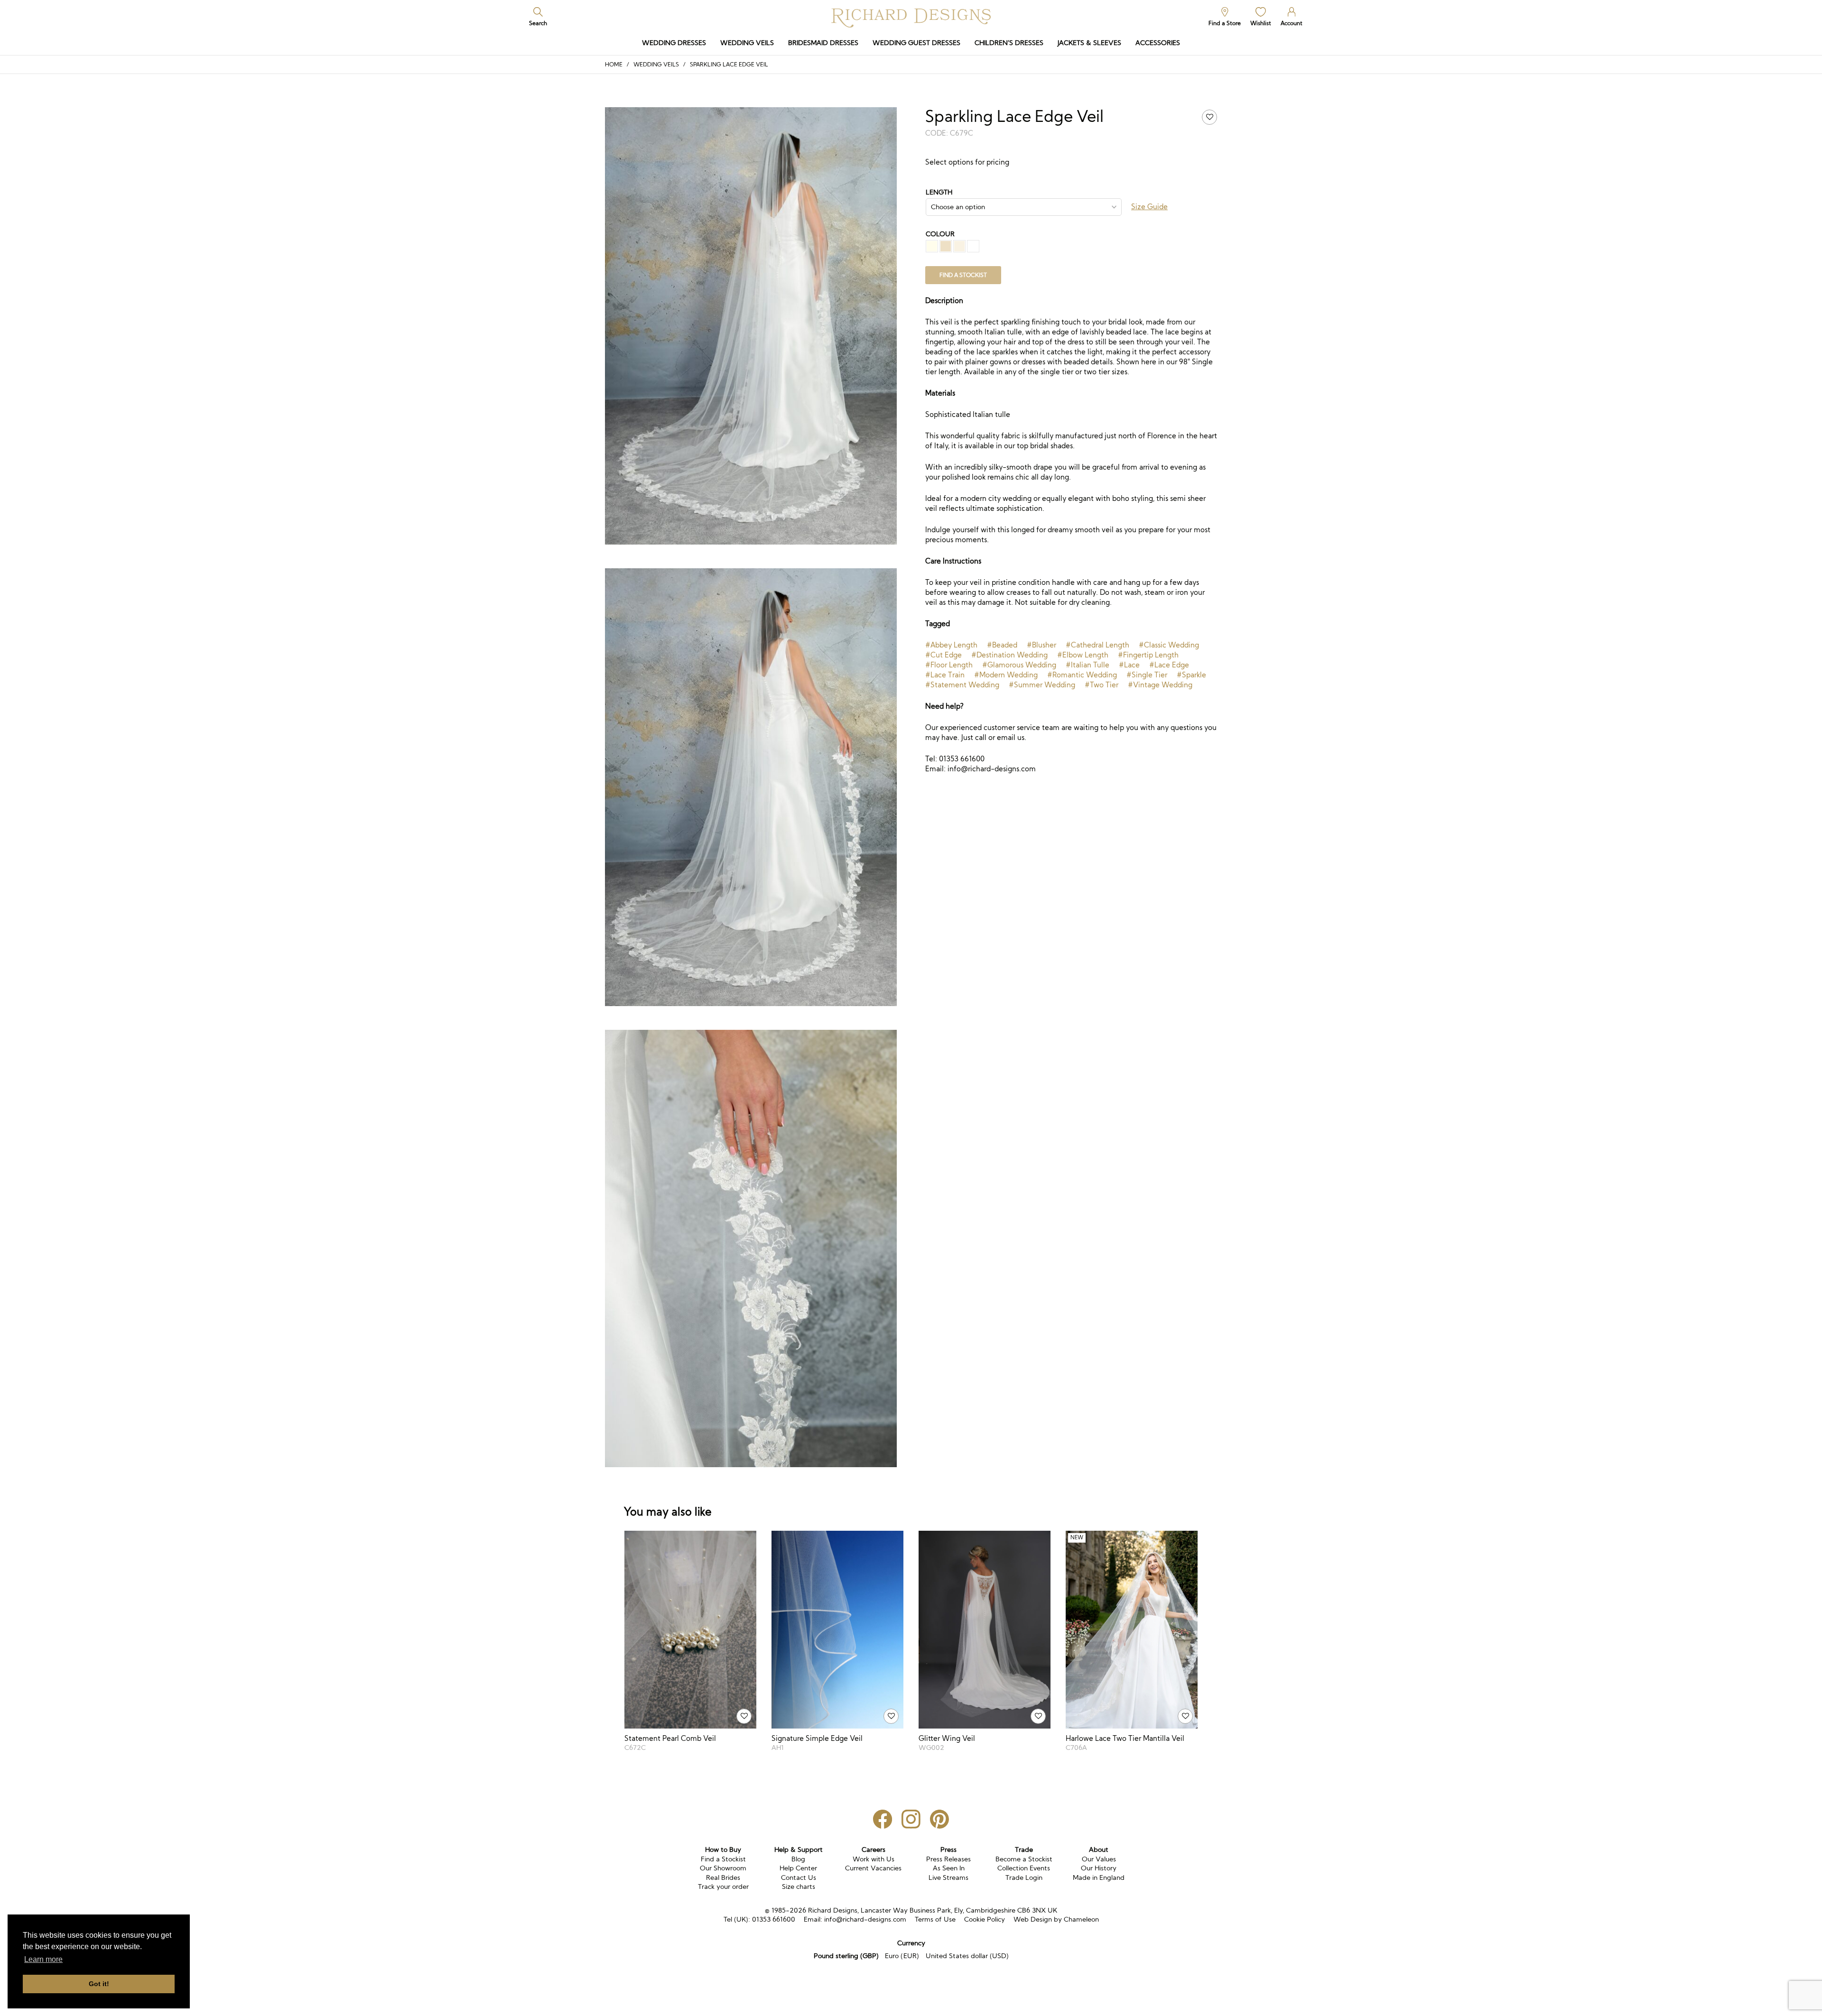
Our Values (1099, 1859)
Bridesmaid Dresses (823, 43)
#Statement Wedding (962, 685)
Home (614, 64)
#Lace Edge (1169, 665)
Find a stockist (963, 275)
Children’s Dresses (1009, 43)
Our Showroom (723, 1868)
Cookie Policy (985, 1919)
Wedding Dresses (674, 43)
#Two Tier (1102, 685)
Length (939, 192)
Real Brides (723, 1877)
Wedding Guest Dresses (916, 43)
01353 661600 (774, 1919)
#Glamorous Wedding (1019, 665)
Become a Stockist (1024, 1859)
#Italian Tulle (1088, 665)
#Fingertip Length (1148, 655)
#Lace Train (945, 675)
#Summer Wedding (1042, 685)
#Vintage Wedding (1160, 685)
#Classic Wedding (1169, 645)
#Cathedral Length (1097, 645)
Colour (940, 234)
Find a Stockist (723, 1859)
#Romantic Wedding (1082, 675)
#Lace (1129, 665)
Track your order (723, 1887)
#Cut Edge (944, 655)
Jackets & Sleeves (1089, 43)
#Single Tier (1147, 675)
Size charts (799, 1887)
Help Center (798, 1868)
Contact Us (799, 1877)
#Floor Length (949, 665)
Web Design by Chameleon (1056, 1919)
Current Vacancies (873, 1868)
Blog (798, 1859)
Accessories (1158, 43)
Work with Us (874, 1859)
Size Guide (1149, 207)
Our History (1099, 1868)
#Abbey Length (951, 645)
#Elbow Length (1083, 655)
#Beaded (1002, 645)
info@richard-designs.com (865, 1919)
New (1077, 1538)
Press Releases (948, 1859)
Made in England (1099, 1877)
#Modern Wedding (1006, 675)
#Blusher (1041, 645)
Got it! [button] (99, 1984)
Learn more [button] (43, 1959)
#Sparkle (1191, 675)
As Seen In (949, 1868)
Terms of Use (935, 1919)
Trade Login (1024, 1877)
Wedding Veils (747, 43)
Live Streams (948, 1877)
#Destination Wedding (1009, 655)
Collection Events (1024, 1868)
